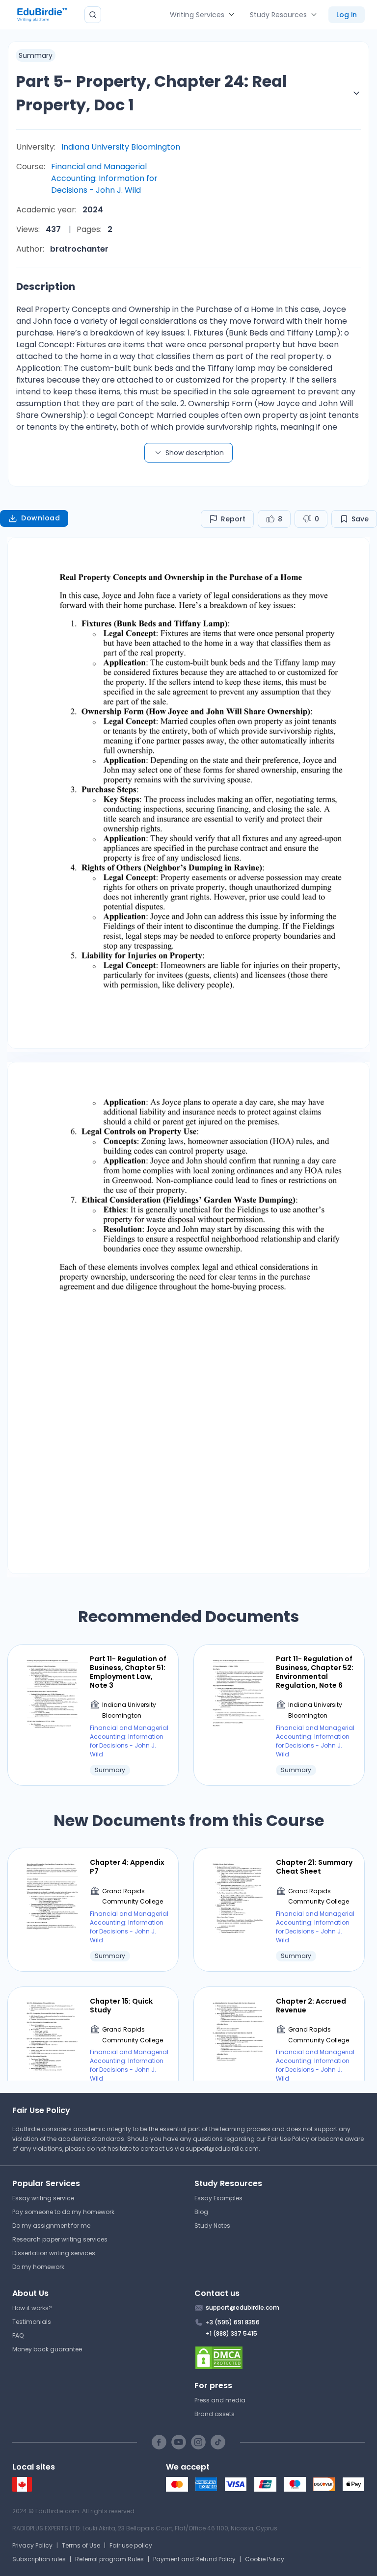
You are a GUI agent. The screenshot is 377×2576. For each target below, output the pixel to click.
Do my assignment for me (51, 2226)
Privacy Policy (32, 2545)
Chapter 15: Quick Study (121, 2006)
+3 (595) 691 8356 (233, 2322)
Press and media (220, 2400)
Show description (195, 453)
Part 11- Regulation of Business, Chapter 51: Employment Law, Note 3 (128, 1672)
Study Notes (212, 2226)
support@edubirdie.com (222, 2149)
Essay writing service (43, 2198)
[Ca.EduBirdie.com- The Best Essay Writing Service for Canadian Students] (22, 2489)
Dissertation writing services (54, 2253)
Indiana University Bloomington (121, 147)
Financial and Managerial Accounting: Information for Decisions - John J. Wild (104, 178)
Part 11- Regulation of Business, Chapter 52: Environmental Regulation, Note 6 (315, 1672)
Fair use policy (131, 2545)
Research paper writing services (60, 2239)
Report (233, 519)
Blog (201, 2212)
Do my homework (38, 2267)
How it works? (32, 2308)
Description (46, 286)
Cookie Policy (265, 2559)
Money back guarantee (47, 2349)
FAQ (18, 2335)
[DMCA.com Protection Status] (280, 2358)
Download (40, 518)
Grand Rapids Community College (133, 1896)
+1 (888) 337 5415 (231, 2333)
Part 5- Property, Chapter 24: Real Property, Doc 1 (151, 93)
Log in (347, 15)
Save (360, 519)
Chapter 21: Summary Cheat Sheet (314, 1867)
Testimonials (32, 2322)
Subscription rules (39, 2559)
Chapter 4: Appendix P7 (127, 1867)
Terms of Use (81, 2545)
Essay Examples (218, 2198)
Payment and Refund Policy (194, 2559)
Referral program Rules (109, 2559)
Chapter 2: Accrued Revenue (311, 2006)
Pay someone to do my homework (63, 2212)
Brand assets (215, 2414)
